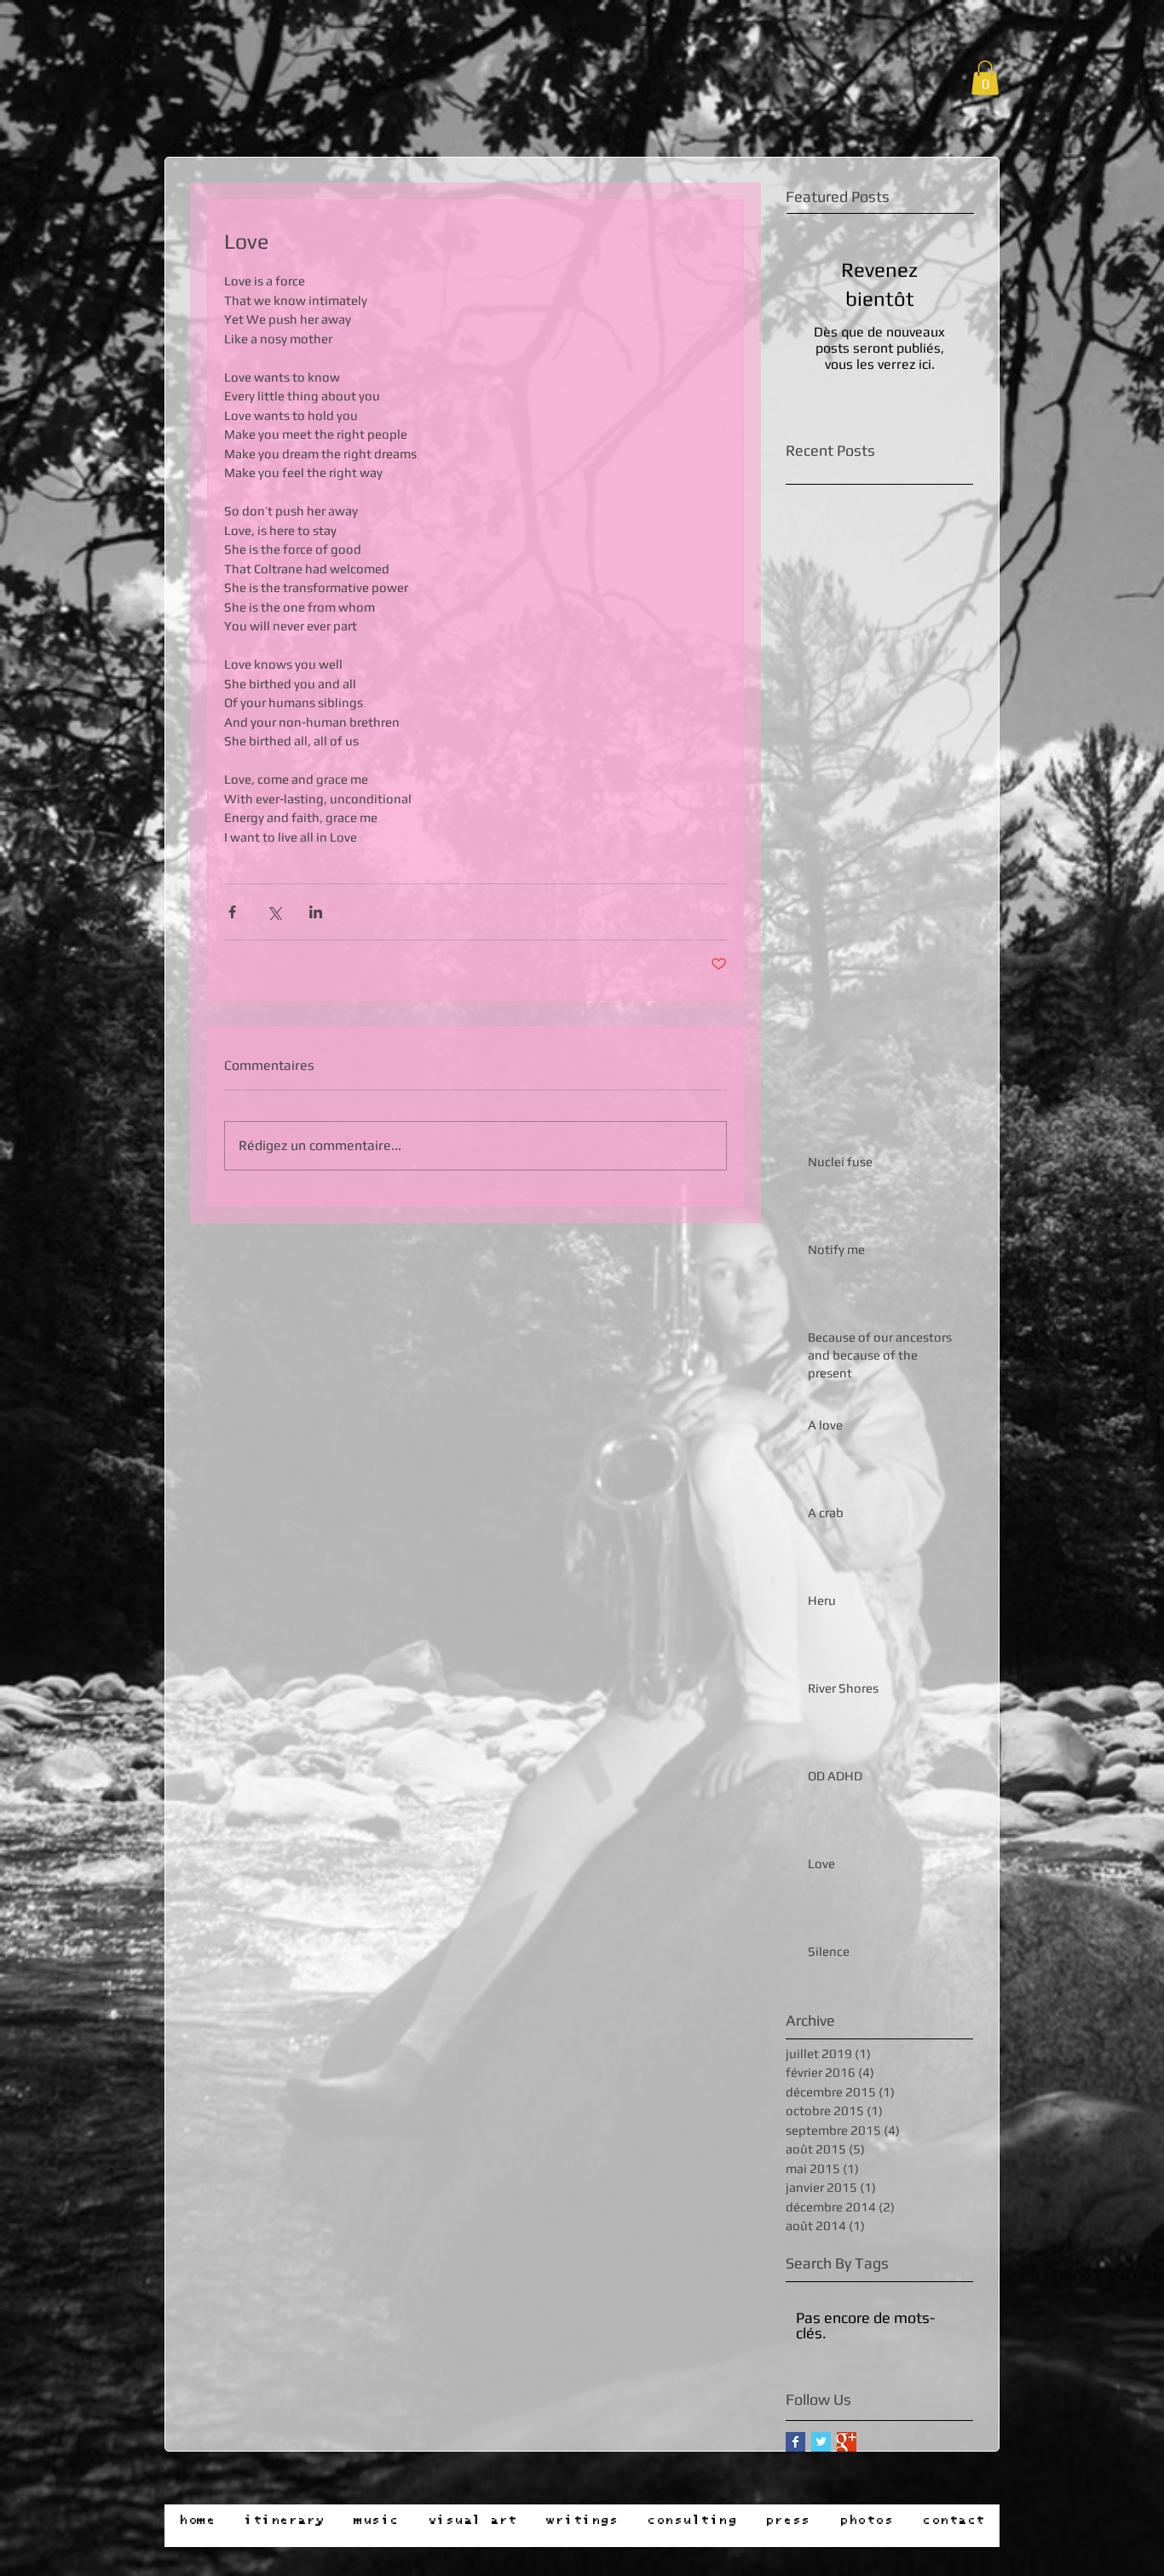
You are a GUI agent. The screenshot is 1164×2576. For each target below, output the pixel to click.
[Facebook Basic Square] (795, 2442)
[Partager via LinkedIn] (316, 912)
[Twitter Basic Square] (821, 2442)
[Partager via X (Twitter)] (274, 912)
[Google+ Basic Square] (847, 2442)
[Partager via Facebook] (232, 912)
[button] (985, 78)
